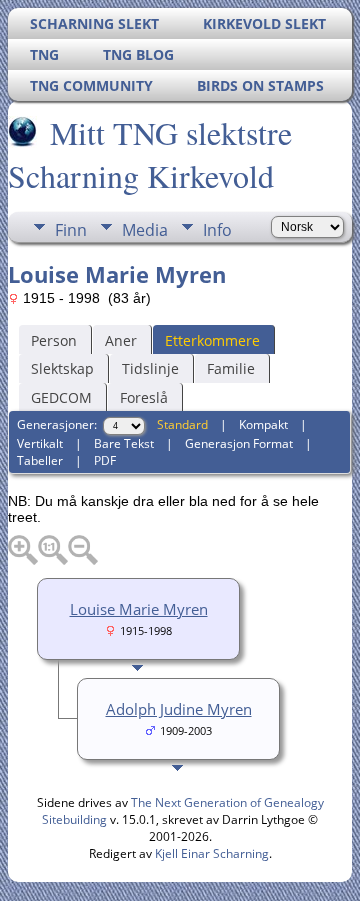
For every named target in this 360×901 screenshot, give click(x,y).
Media (145, 230)
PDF (105, 460)
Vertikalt (40, 443)
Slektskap (62, 368)
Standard (182, 424)
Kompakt (263, 424)
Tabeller (40, 460)
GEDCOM (61, 397)
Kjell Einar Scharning (212, 853)
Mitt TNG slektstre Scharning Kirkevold (150, 154)
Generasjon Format (239, 443)
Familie (231, 368)
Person (54, 340)
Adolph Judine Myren (179, 709)
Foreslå (144, 397)
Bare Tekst (124, 443)
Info (217, 230)
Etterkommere (212, 340)
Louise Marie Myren (139, 609)
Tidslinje (150, 368)
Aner (121, 340)
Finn (71, 230)
